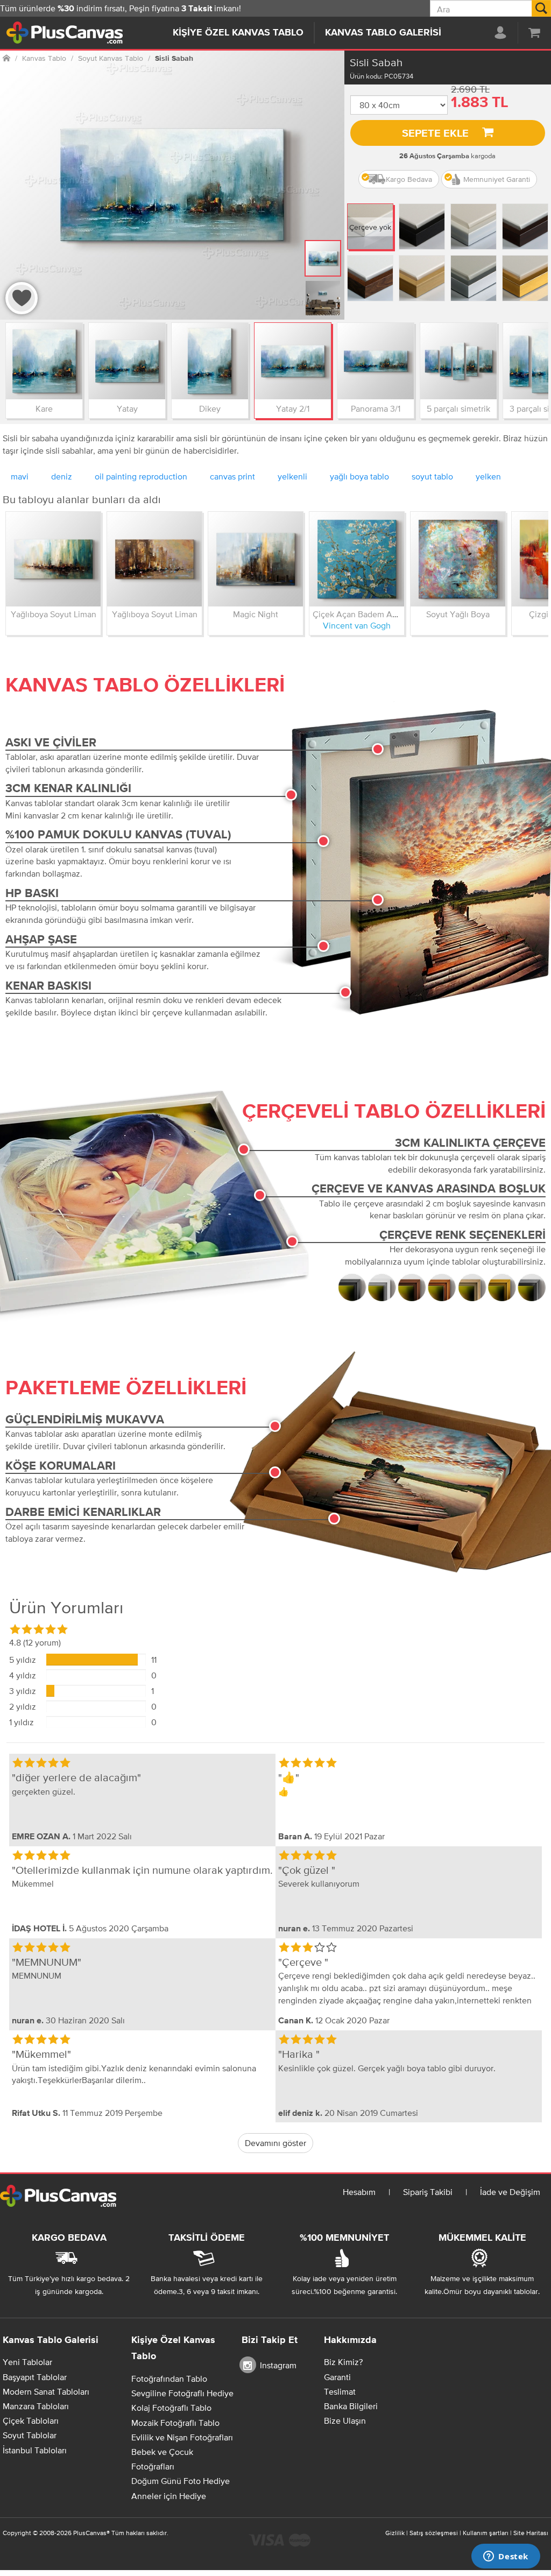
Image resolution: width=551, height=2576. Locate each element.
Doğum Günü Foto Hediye (181, 2481)
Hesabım (359, 2192)
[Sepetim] (534, 32)
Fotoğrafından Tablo (169, 2379)
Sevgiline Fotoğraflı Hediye (182, 2393)
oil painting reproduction (141, 476)
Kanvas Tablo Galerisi (383, 33)
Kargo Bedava (409, 179)
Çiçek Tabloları (31, 2420)
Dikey (210, 408)
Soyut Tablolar (30, 2435)
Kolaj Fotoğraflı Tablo (171, 2408)
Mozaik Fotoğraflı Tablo (175, 2423)
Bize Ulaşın (345, 2420)
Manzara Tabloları (36, 2406)
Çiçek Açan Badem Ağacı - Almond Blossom (395, 614)
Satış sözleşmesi (434, 2533)
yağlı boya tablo (359, 476)
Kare (44, 408)
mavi (20, 476)
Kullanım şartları (486, 2533)
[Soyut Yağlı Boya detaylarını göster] (458, 559)
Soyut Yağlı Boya (458, 614)
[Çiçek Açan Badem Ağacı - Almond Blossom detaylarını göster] (357, 559)
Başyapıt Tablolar (35, 2377)
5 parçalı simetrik (458, 408)
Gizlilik (395, 2533)
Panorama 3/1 (376, 408)
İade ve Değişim (510, 2192)
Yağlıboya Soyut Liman (54, 614)
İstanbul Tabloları (35, 2450)
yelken (488, 476)
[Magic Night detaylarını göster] (256, 559)
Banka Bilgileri (351, 2406)
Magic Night (256, 614)
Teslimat (340, 2391)
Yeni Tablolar (27, 2362)
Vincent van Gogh (357, 625)
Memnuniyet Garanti (497, 179)
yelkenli (292, 476)
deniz (62, 476)
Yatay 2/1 (293, 408)
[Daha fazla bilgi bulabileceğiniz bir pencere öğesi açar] (506, 2557)
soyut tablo (432, 476)
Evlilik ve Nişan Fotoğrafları (182, 2437)
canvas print (232, 476)
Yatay (127, 408)
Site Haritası (531, 2533)
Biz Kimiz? (343, 2362)
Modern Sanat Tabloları (46, 2391)
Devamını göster (275, 2143)
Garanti (337, 2377)
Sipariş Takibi (428, 2192)
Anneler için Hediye (169, 2496)
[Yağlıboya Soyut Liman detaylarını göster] (53, 559)
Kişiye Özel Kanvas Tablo (238, 33)
